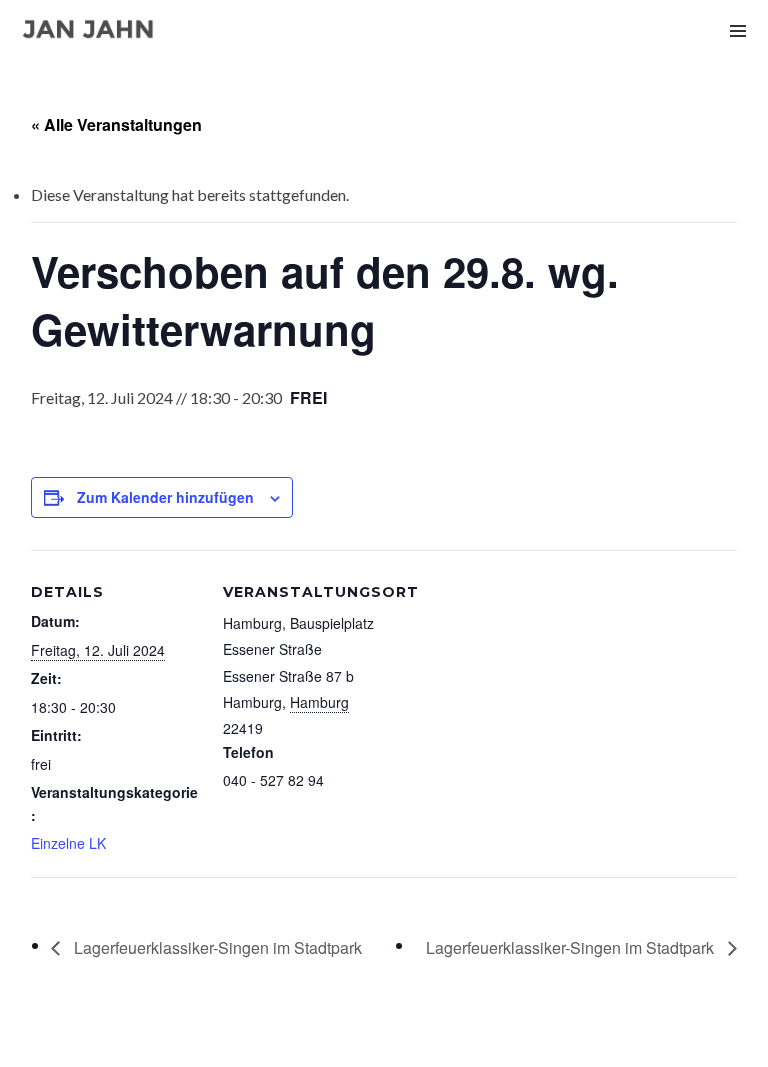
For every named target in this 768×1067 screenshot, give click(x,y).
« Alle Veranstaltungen (116, 124)
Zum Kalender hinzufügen (165, 497)
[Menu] (738, 30)
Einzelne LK (68, 843)
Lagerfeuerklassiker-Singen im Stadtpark (216, 947)
